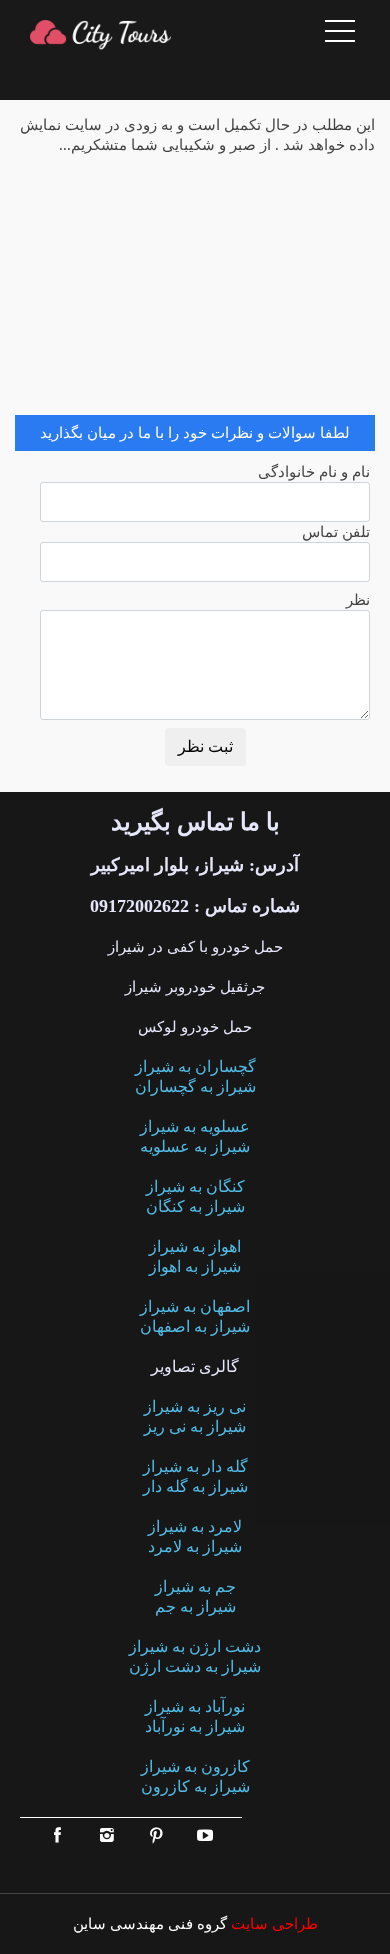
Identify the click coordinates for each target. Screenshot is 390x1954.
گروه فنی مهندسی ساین (150, 1924)
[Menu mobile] (340, 35)
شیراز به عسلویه (195, 1146)
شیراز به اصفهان (195, 1326)
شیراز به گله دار (195, 1486)
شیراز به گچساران (195, 1086)
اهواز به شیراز (195, 1246)
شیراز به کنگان (195, 1206)
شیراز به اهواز (195, 1266)
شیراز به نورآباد (195, 1726)
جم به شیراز (195, 1586)
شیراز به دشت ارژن (195, 1666)
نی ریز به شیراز (195, 1406)
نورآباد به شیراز (195, 1706)
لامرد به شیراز (195, 1526)
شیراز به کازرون (195, 1786)
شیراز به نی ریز (195, 1426)
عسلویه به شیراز (195, 1126)
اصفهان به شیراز (195, 1306)
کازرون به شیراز (195, 1766)
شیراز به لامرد (195, 1546)
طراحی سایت (272, 1924)
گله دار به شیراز (195, 1466)
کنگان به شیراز (195, 1186)
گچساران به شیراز (195, 1066)
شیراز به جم (195, 1606)
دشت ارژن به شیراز (195, 1646)
